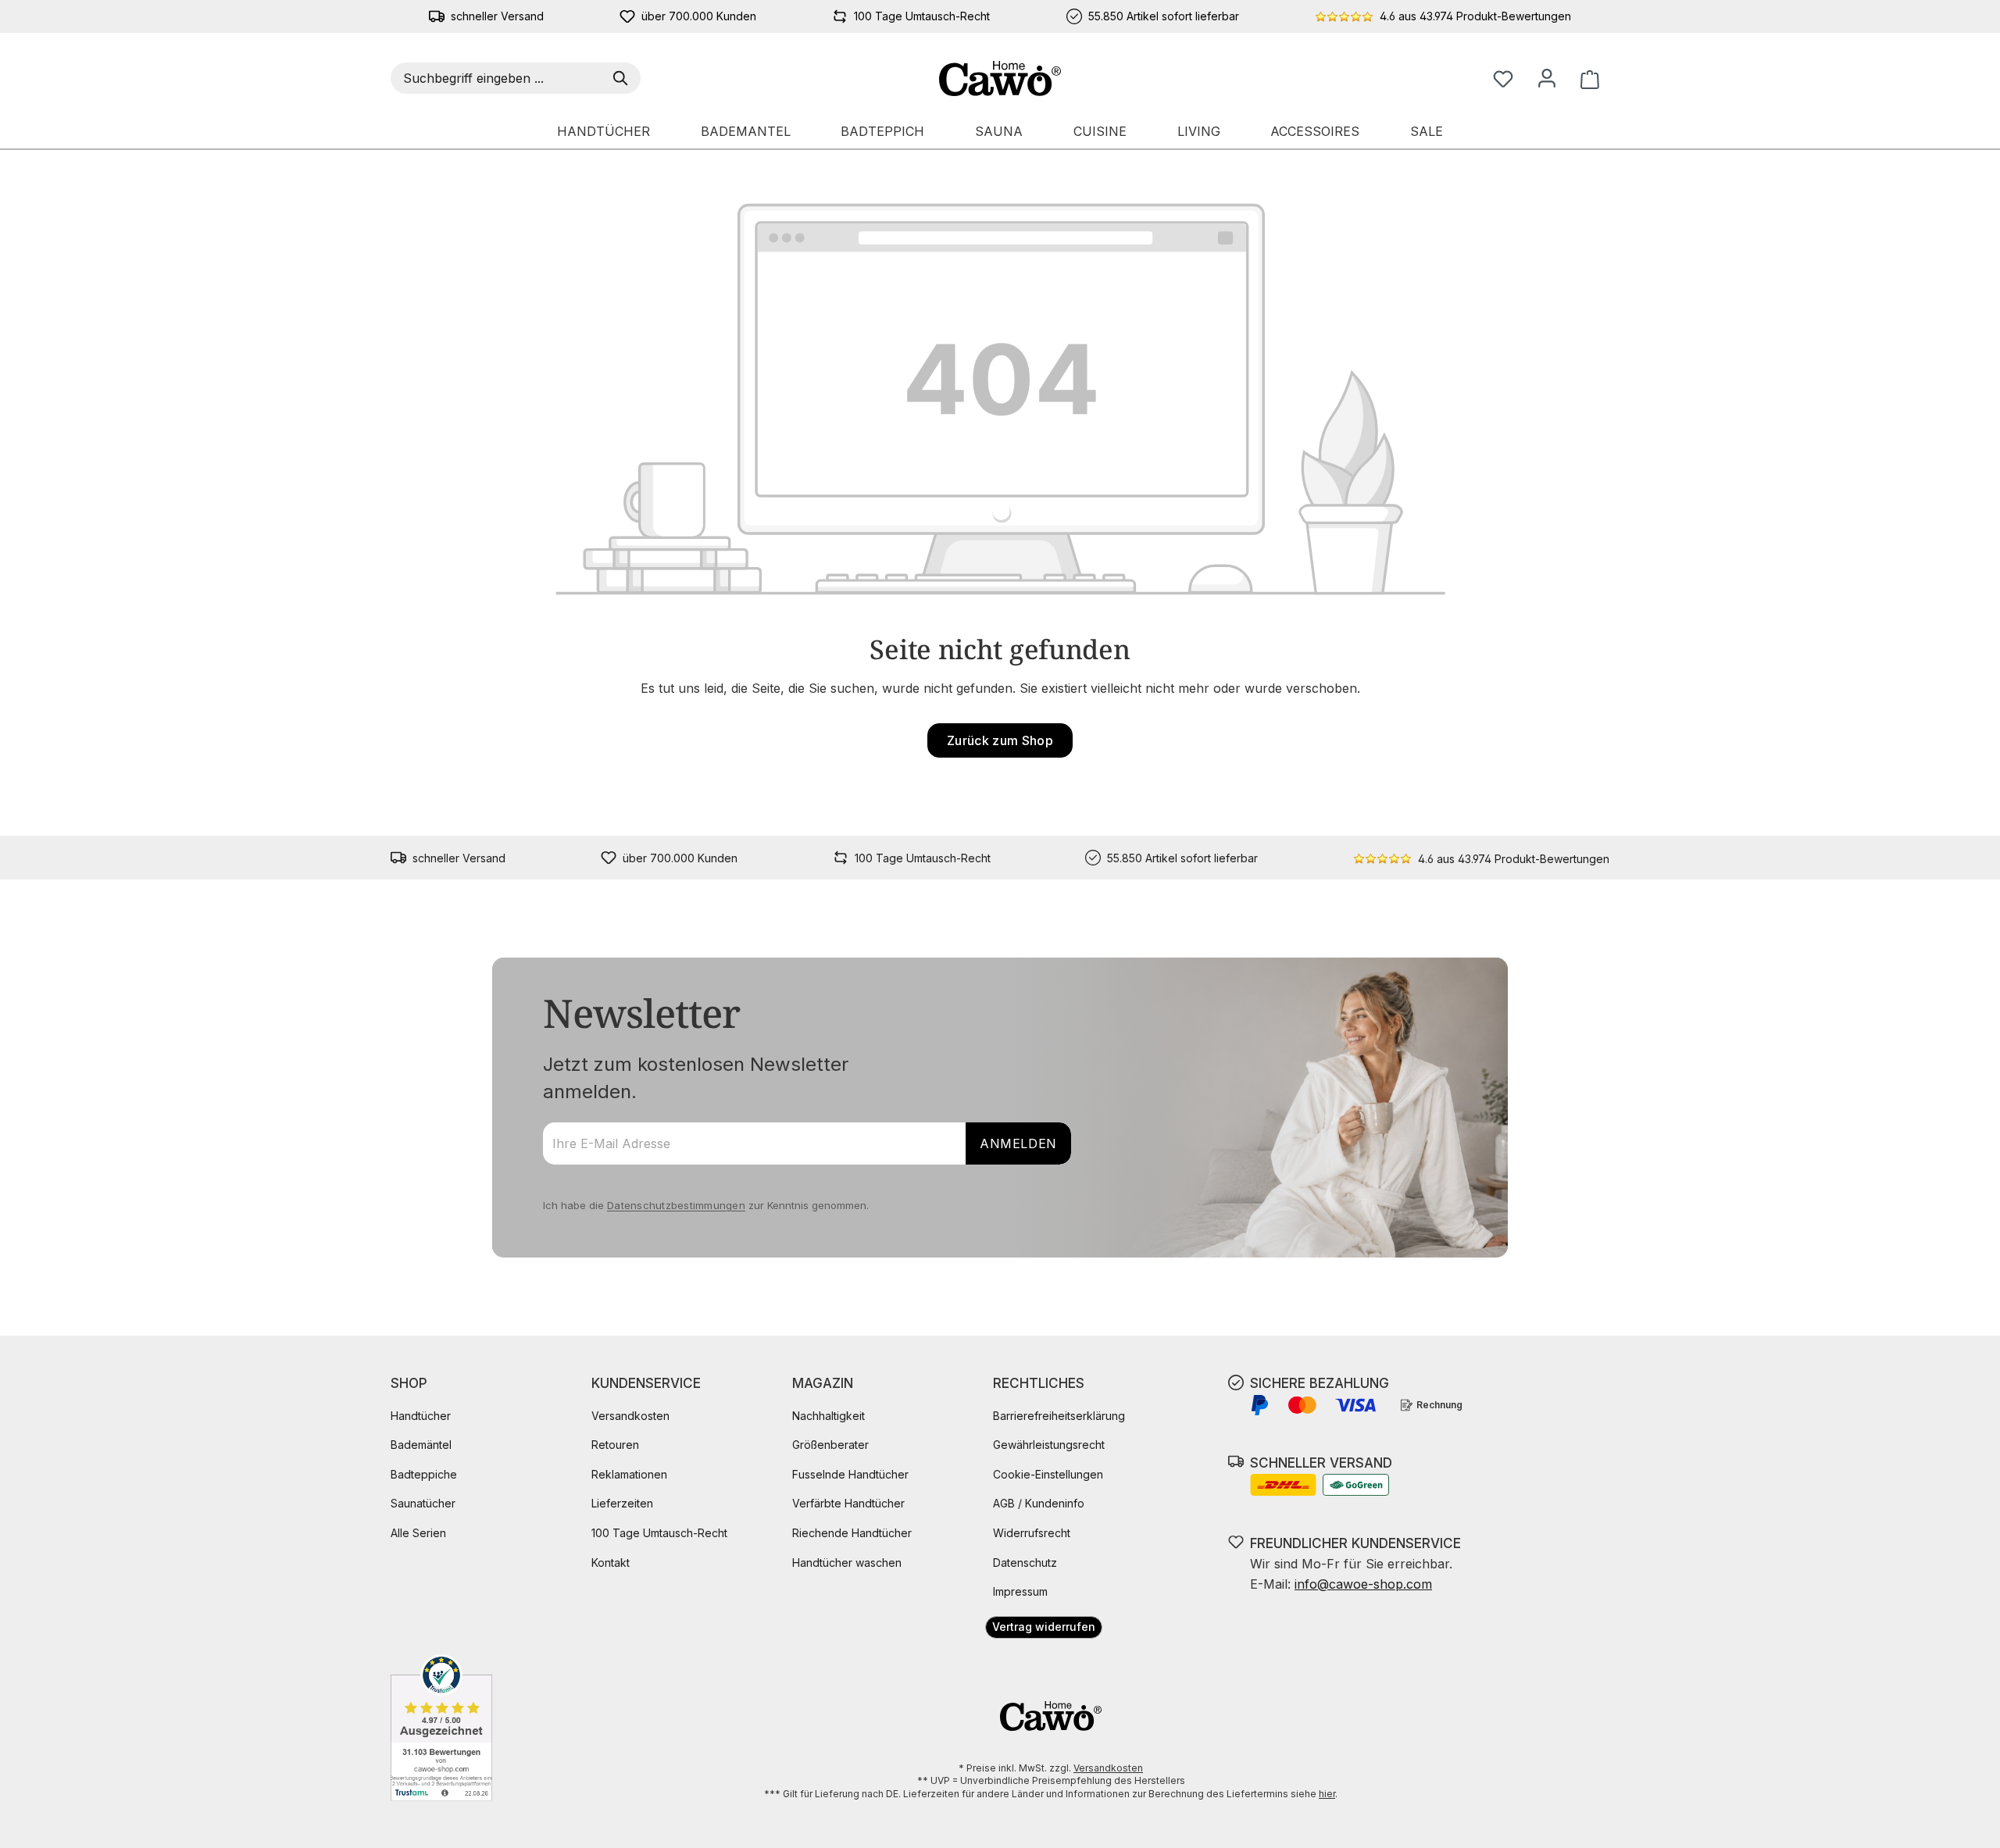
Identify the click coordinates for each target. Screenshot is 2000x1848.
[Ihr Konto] (1547, 78)
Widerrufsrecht (1032, 1533)
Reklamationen (629, 1474)
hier (1327, 1794)
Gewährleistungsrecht (1049, 1445)
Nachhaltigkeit (829, 1416)
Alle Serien (418, 1533)
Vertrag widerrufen (1044, 1627)
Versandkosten (630, 1416)
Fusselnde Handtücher (850, 1474)
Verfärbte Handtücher (848, 1503)
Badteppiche (424, 1474)
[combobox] (499, 78)
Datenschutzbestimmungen (676, 1205)
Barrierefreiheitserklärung (1059, 1416)
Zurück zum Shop (1000, 740)
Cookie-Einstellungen (1048, 1474)
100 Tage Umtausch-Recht (659, 1533)
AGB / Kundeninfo (1039, 1503)
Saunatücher (423, 1503)
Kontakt (611, 1563)
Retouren (615, 1445)
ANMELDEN (1018, 1143)
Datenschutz (1025, 1563)
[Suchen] (623, 78)
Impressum (1020, 1591)
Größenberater (830, 1445)
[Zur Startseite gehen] (1000, 78)
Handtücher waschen (847, 1563)
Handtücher (421, 1416)
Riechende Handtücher (852, 1533)
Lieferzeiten (622, 1503)
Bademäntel (421, 1445)
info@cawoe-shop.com (1363, 1584)
